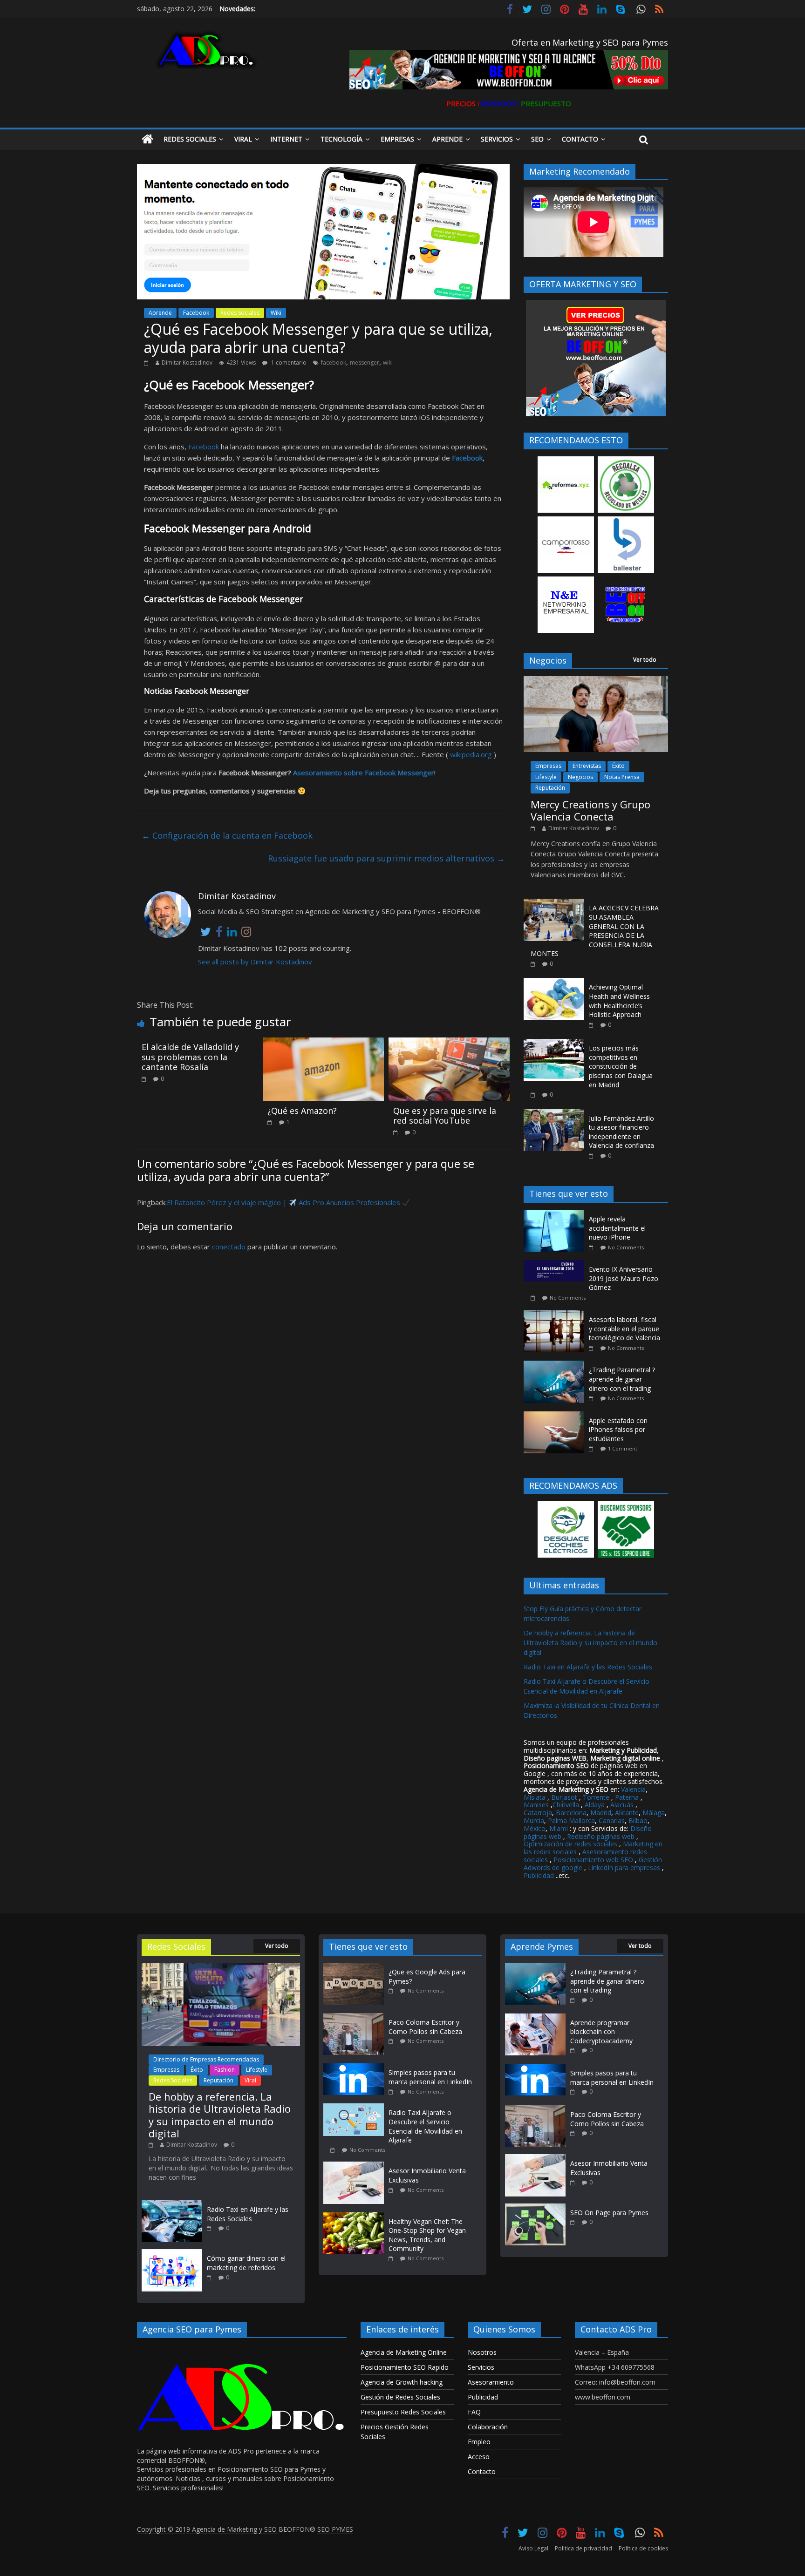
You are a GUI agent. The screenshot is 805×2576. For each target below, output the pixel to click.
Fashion (225, 2070)
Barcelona (571, 1813)
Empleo (479, 2442)
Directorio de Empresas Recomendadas (206, 2059)
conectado (229, 1247)
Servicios (497, 139)
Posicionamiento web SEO (593, 1860)
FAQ (474, 2412)
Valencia (633, 1789)
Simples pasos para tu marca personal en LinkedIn (430, 2077)
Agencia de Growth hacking (402, 2382)
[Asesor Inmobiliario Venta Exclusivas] (356, 2166)
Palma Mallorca (571, 1820)
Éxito (618, 766)
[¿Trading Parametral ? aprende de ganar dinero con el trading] (556, 1366)
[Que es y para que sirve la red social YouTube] (449, 1043)
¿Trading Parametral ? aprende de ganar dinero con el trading (622, 1379)
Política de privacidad (583, 2548)
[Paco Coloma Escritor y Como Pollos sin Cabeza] (356, 2017)
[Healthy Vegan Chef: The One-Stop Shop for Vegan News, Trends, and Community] (356, 2217)
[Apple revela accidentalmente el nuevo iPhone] (556, 1215)
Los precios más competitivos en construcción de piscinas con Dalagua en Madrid (621, 1066)
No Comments (626, 1247)
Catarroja (538, 1813)
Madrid (601, 1813)
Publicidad (540, 1875)
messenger (365, 363)
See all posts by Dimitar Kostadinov (255, 962)
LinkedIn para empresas (624, 1868)
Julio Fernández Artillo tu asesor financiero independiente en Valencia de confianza (621, 1132)
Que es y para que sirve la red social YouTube (445, 1116)
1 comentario (288, 363)
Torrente (596, 1797)
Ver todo (645, 660)
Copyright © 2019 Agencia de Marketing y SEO (208, 2529)
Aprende (447, 139)
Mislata (535, 1797)
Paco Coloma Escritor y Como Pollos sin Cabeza (425, 2027)
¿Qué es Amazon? (302, 1111)
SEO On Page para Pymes (609, 2213)
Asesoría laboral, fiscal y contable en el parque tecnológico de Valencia (624, 1329)
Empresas (397, 139)
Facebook (196, 313)
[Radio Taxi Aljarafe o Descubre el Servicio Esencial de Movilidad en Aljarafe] (356, 2108)
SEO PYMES (335, 2529)
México (535, 1828)
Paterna (627, 1797)
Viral (243, 139)
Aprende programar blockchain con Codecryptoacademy (601, 2032)
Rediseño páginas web (601, 1836)
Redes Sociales (190, 139)
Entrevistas (587, 766)
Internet (286, 139)
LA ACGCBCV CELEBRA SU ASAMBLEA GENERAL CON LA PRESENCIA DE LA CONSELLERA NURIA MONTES (595, 931)
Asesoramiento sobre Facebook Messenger (364, 773)
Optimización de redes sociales (570, 1844)
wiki (388, 363)
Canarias (612, 1820)
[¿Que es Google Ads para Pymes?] (356, 1967)
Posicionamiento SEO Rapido (405, 2367)
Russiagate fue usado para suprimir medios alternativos (386, 858)
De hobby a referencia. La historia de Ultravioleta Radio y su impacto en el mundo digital (590, 1643)
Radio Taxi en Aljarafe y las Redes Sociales (588, 1667)
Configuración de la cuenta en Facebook (227, 835)
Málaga (654, 1813)
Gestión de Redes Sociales (400, 2397)
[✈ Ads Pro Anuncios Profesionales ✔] (147, 139)
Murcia (534, 1820)
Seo (537, 139)
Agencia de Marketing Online (404, 2352)
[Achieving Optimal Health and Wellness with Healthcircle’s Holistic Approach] (554, 983)
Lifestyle (546, 777)
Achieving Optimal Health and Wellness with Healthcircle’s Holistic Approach (619, 1001)
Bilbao (638, 1820)
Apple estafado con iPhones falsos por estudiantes (618, 1430)
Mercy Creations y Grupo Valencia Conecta (590, 810)
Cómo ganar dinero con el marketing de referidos (246, 2263)
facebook (334, 363)
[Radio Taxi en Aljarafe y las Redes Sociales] (172, 2205)
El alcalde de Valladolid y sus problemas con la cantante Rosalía (190, 1057)
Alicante (627, 1813)
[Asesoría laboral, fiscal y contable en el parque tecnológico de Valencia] (556, 1315)
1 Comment (623, 1448)
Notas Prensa (622, 777)
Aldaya (595, 1805)
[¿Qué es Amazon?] (323, 1043)
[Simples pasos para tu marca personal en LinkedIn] (356, 2068)
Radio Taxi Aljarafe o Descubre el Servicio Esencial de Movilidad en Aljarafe (425, 2126)
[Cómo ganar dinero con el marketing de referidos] (172, 2254)
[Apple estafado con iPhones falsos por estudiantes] (556, 1416)
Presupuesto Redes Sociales (403, 2412)
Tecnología (341, 139)
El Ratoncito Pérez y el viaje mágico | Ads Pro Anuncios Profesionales (284, 1202)
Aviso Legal (533, 2548)
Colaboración (488, 2427)
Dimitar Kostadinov (187, 363)
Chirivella (566, 1805)
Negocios (580, 777)
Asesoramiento (491, 2382)
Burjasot (564, 1797)
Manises (536, 1805)
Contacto (580, 139)
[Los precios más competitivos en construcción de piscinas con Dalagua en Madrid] (554, 1044)
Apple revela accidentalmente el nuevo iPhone (617, 1228)
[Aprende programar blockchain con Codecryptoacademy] (535, 2018)
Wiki (276, 313)
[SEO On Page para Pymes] (535, 2208)
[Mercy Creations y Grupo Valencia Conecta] (596, 681)
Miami (559, 1828)
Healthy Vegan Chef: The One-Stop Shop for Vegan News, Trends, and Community (427, 2235)
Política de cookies (643, 2548)
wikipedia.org (471, 754)
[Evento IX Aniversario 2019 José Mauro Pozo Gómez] (556, 1265)
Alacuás (622, 1805)
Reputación (550, 788)
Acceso (479, 2457)
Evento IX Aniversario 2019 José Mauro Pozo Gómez (624, 1278)
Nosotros (482, 2352)
